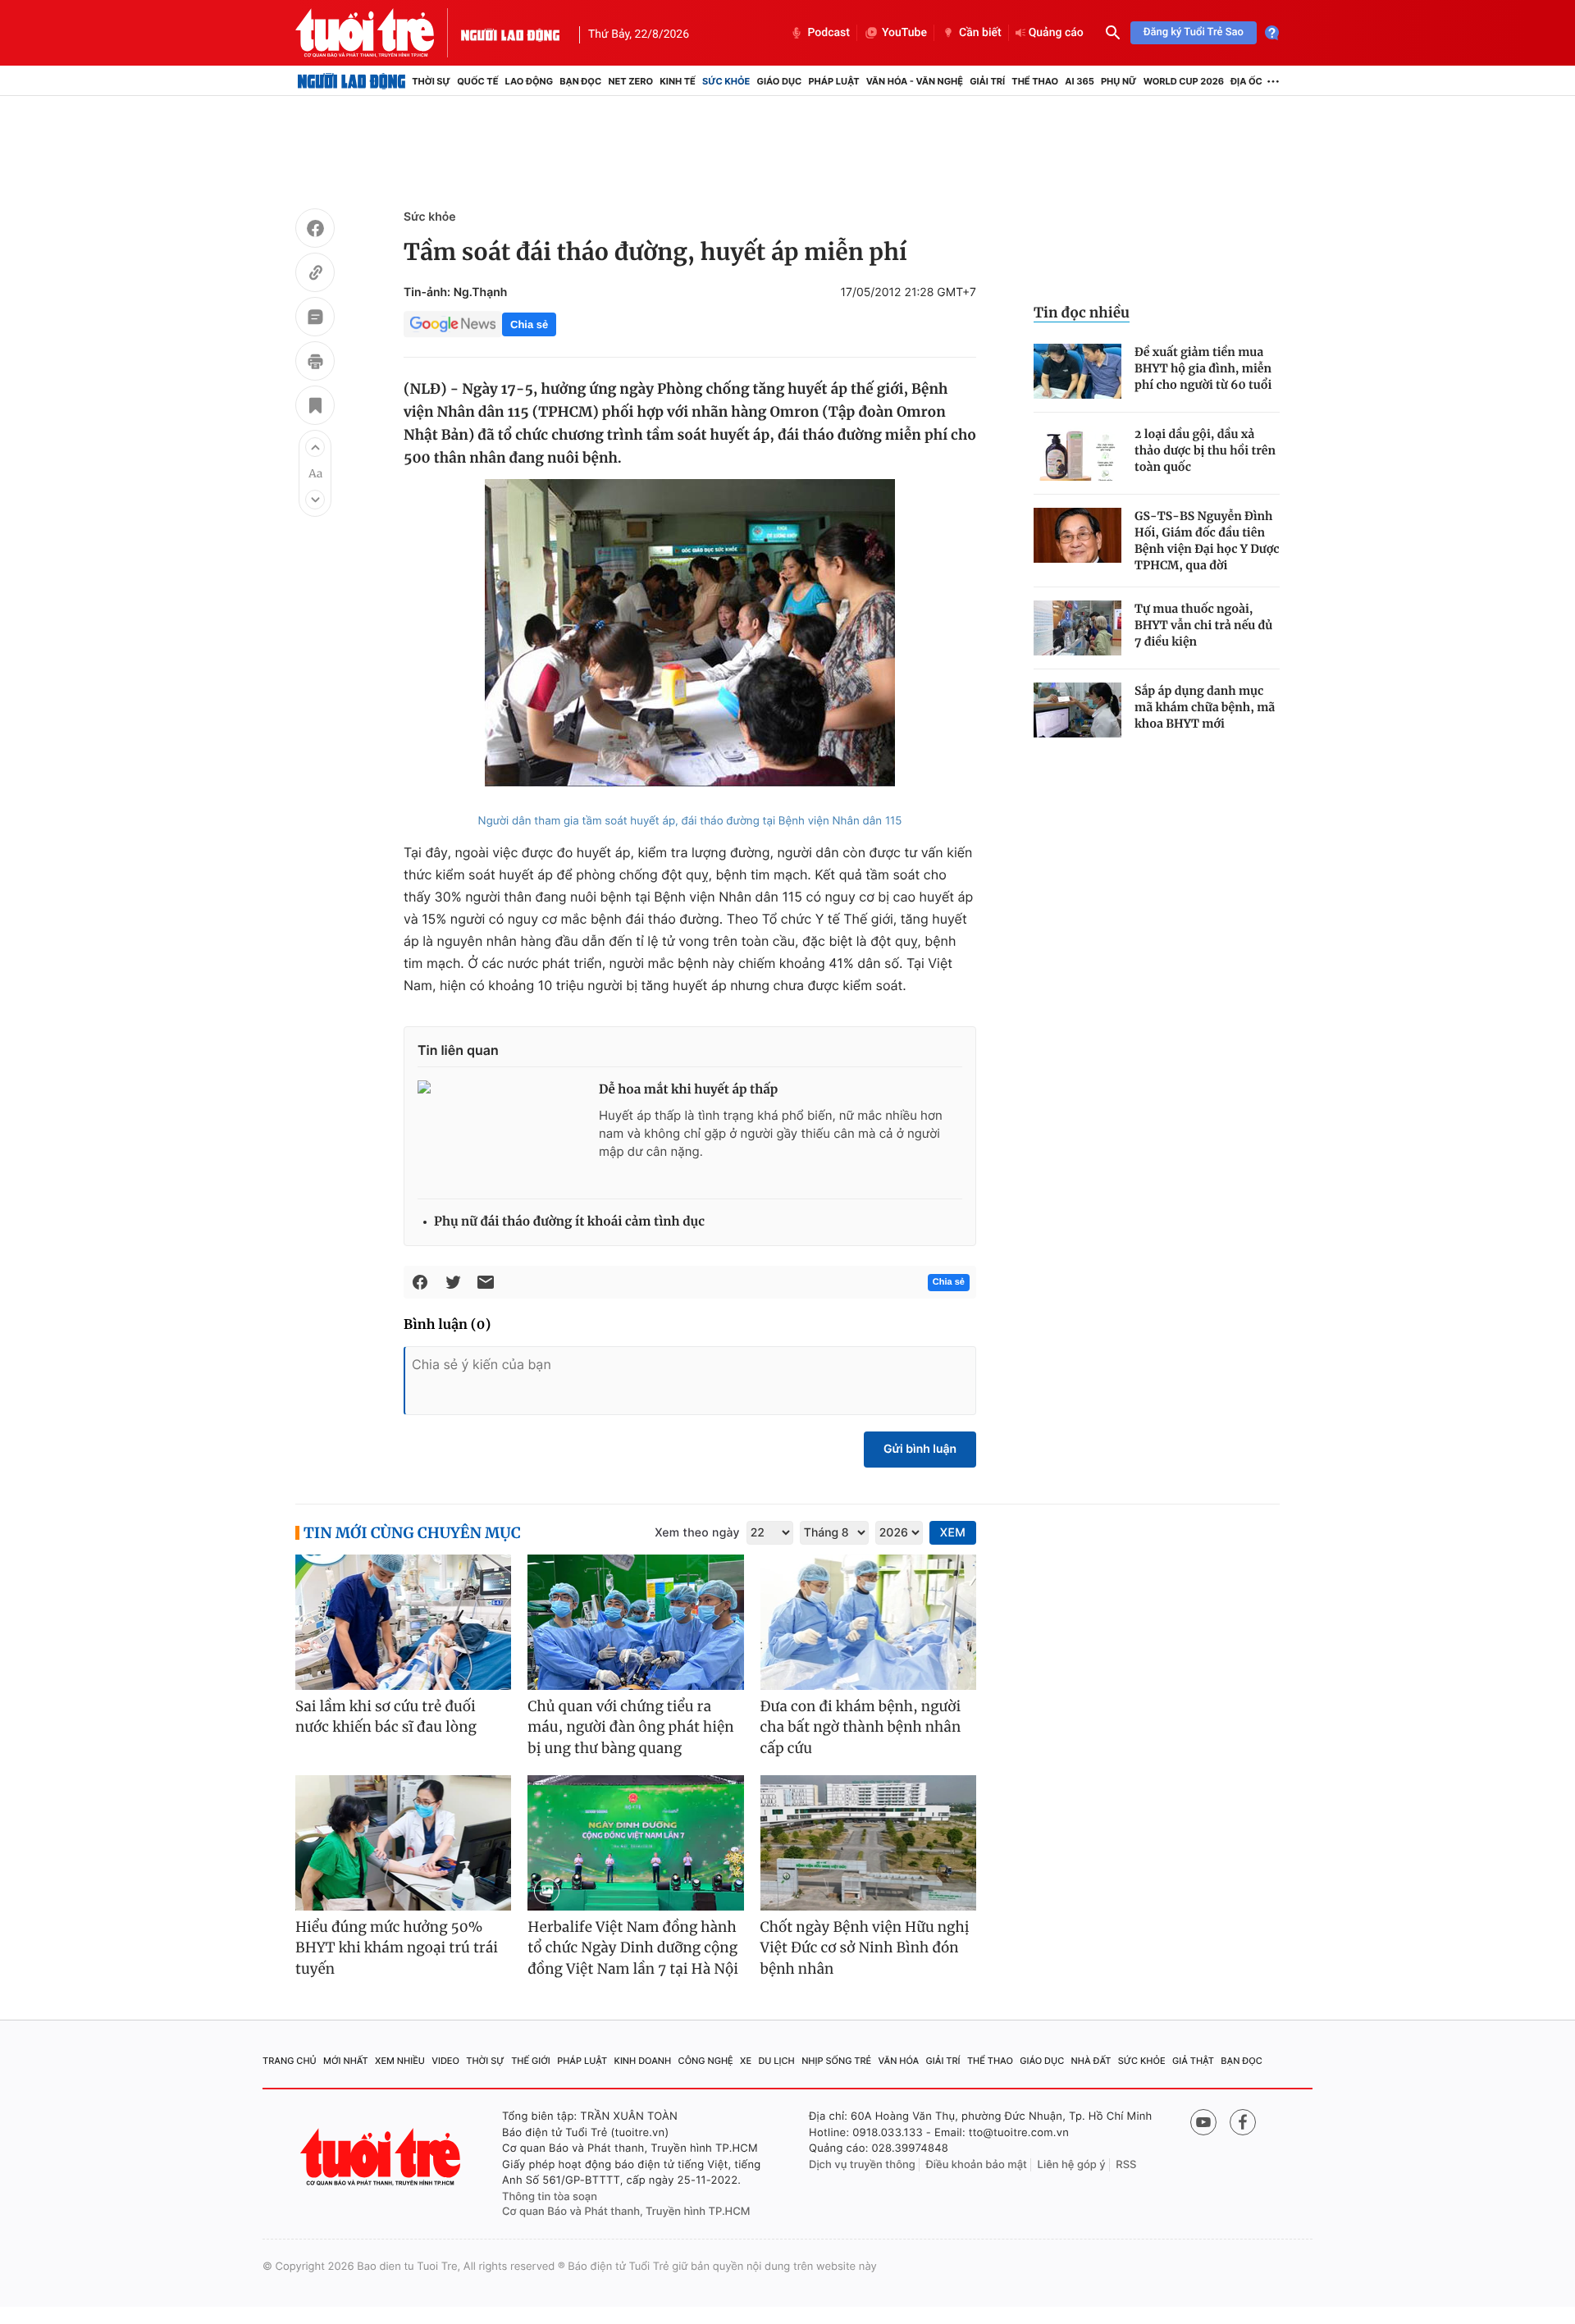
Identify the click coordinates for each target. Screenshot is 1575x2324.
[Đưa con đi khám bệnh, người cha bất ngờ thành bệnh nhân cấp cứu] (868, 1622)
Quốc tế (477, 81)
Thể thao (1035, 81)
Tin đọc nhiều (1082, 313)
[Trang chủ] (352, 81)
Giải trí (987, 81)
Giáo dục (780, 81)
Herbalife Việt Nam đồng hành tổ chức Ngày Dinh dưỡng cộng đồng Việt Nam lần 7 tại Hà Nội (633, 1948)
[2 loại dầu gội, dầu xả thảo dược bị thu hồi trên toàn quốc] (1077, 453)
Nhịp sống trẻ (836, 2061)
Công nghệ (706, 2061)
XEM (953, 1533)
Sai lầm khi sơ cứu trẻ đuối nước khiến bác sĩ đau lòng (386, 1717)
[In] (315, 363)
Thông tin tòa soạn (550, 2197)
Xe (746, 2061)
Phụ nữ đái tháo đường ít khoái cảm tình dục (569, 1222)
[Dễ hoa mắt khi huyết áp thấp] (502, 1133)
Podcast (829, 33)
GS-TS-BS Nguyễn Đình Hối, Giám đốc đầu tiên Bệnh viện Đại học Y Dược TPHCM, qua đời (1207, 541)
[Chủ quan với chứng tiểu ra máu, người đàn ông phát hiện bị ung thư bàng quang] (635, 1622)
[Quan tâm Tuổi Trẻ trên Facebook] (1243, 2122)
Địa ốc (1246, 81)
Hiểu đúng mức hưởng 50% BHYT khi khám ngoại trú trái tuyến (397, 1948)
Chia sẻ (529, 324)
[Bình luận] (315, 319)
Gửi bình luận (920, 1449)
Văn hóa (899, 2061)
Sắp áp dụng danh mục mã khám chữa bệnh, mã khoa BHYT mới (1205, 707)
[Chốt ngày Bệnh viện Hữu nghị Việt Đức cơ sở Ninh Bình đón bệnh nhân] (868, 1843)
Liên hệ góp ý (1072, 2165)
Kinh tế (678, 81)
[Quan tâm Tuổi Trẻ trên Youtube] (1203, 2122)
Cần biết (980, 33)
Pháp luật (833, 81)
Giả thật (1193, 2061)
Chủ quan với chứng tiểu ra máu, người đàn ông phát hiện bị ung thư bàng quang (630, 1727)
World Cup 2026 (1184, 81)
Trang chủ (290, 2061)
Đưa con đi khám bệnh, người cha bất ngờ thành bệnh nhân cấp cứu (861, 1727)
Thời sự (431, 81)
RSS (1126, 2165)
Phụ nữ (1119, 81)
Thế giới (531, 2061)
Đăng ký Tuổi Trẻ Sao (1194, 32)
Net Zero (630, 81)
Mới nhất (346, 2061)
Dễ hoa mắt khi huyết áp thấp (688, 1090)
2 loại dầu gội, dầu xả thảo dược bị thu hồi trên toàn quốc (1205, 450)
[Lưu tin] (315, 408)
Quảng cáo (1056, 33)
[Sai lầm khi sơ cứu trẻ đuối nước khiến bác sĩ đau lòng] (403, 1622)
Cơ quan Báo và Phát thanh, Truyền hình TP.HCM (626, 2212)
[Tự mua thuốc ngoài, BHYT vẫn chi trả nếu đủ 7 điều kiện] (1077, 628)
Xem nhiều (400, 2061)
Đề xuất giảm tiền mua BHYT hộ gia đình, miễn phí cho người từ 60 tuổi (1203, 368)
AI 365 (1079, 81)
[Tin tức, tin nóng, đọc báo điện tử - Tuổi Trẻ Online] (378, 33)
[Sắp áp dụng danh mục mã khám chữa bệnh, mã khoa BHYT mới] (1077, 710)
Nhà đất (1091, 2061)
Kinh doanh (643, 2061)
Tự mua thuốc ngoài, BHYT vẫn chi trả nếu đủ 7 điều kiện (1203, 625)
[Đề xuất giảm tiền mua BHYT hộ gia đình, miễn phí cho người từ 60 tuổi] (1077, 371)
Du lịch (776, 2061)
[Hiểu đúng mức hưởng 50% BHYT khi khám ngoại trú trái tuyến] (403, 1843)
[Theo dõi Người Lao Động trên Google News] (453, 324)
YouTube (904, 33)
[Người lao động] (510, 33)
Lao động (530, 81)
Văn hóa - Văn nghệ (915, 81)
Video (445, 2061)
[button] (315, 447)
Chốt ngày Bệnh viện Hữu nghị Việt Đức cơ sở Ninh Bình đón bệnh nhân (865, 1948)
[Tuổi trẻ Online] (382, 2157)
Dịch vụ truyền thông (862, 2165)
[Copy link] (315, 275)
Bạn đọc (580, 81)
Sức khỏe (726, 81)
